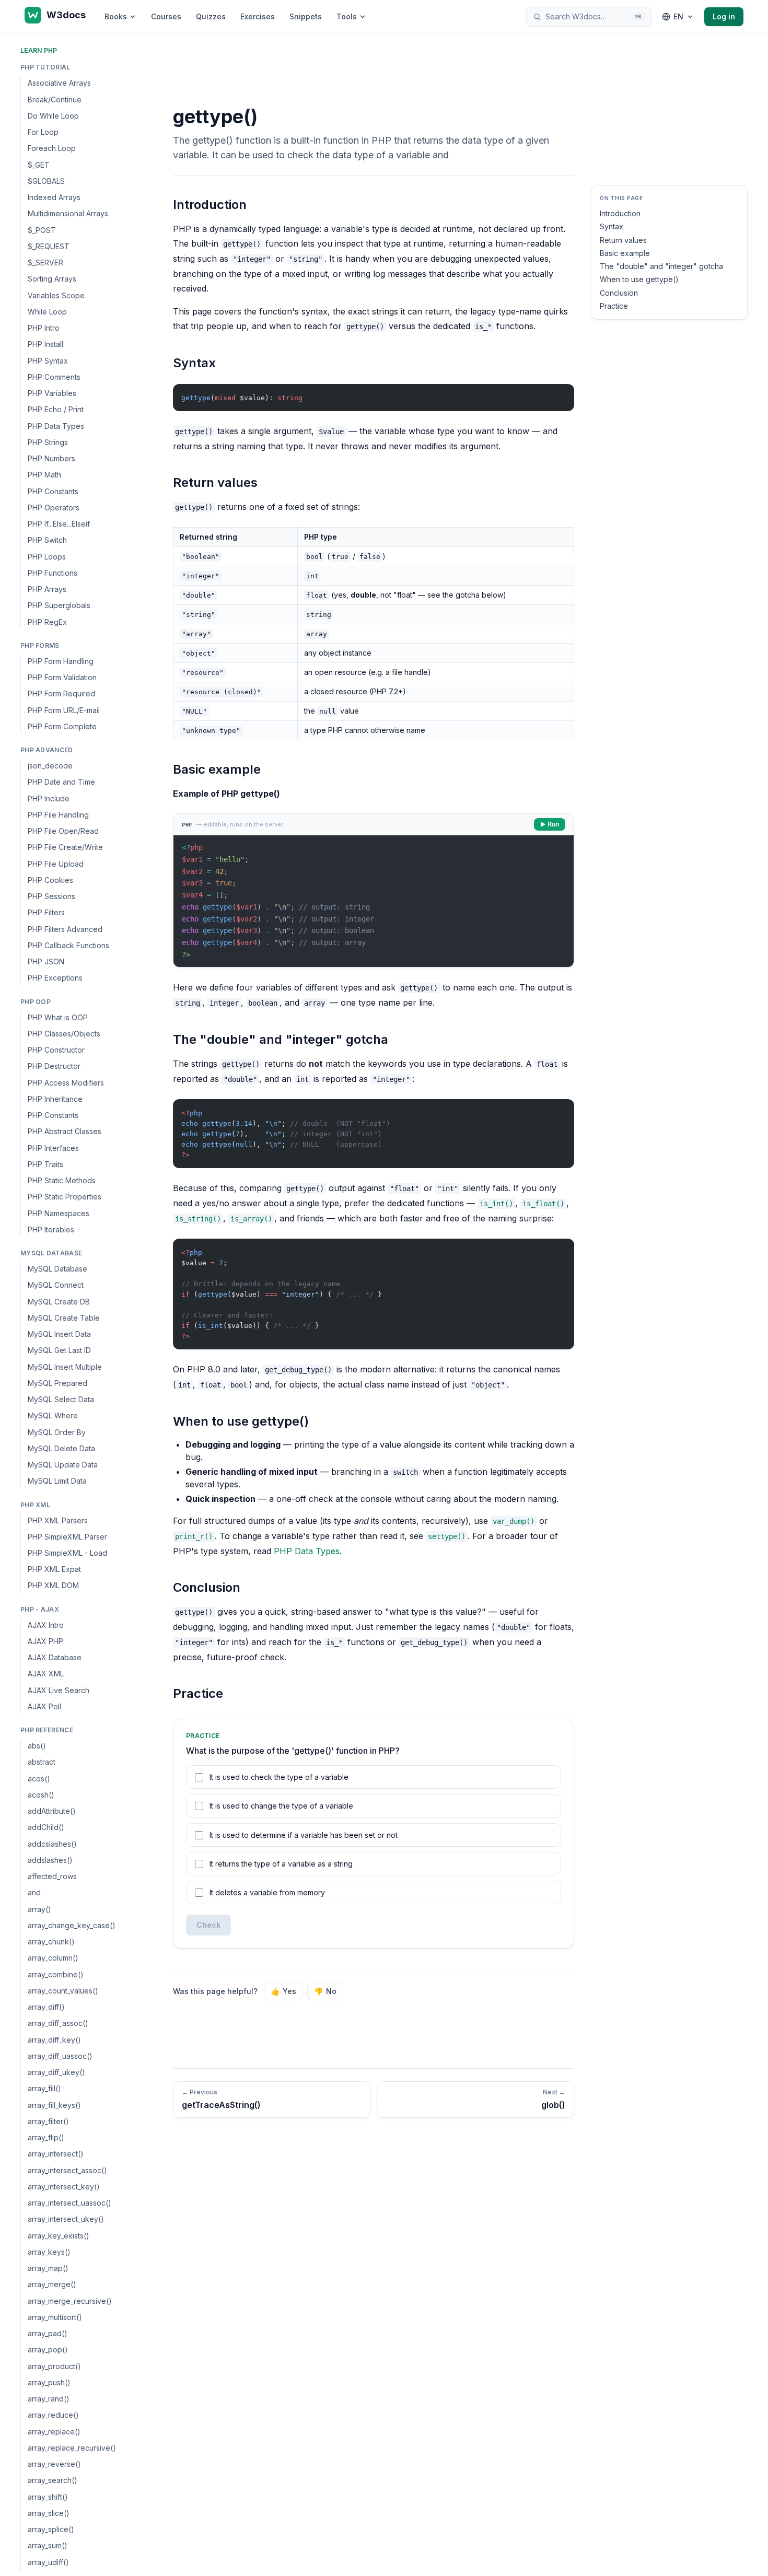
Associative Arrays (59, 83)
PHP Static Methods (62, 1180)
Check (208, 1925)
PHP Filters (46, 912)
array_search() (53, 2480)
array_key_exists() (59, 2236)
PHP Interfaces (53, 1147)
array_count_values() (63, 1991)
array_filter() (48, 2121)
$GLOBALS (46, 181)
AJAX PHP (45, 1641)
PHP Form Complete (62, 726)
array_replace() (54, 2432)
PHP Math (44, 475)
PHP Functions (53, 573)
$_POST (42, 230)
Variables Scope (56, 295)
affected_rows (52, 1876)
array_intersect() (56, 2154)
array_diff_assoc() (58, 2023)
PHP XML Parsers (58, 1520)
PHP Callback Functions (68, 945)
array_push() (49, 2382)
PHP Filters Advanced (65, 929)
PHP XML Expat (54, 1569)
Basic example (625, 253)
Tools (347, 16)
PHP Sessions (51, 896)
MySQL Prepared (57, 1383)
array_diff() (46, 2007)
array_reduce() (53, 2415)
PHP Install (45, 344)
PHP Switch (47, 540)
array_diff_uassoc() (60, 2056)
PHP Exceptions (55, 978)
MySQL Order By (57, 1432)
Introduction (620, 213)
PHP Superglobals (59, 605)
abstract (42, 1762)
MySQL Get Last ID (59, 1350)
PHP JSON (46, 961)
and (34, 1892)
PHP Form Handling (61, 661)
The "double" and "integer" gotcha (661, 266)
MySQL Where (53, 1415)
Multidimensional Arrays (68, 213)
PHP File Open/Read (63, 831)
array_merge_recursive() (70, 2301)
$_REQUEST (49, 246)
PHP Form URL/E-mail (64, 710)
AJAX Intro (46, 1625)
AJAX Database (55, 1657)
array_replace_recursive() (72, 2448)
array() (39, 1909)
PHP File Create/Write (65, 847)
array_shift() (48, 2497)
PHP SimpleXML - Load (67, 1553)
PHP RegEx (47, 621)
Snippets (306, 16)
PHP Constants (53, 491)
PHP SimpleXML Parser (67, 1537)
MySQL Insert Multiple (65, 1366)
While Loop (47, 312)
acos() (39, 1779)
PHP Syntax (48, 360)
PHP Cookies (50, 880)
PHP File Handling (58, 815)
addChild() (46, 1827)
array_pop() (48, 2350)
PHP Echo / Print (56, 409)
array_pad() (48, 2333)
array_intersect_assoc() (67, 2170)
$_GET (39, 164)
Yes (283, 1991)
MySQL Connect (56, 1285)
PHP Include (49, 798)
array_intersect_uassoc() (69, 2203)
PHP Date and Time (61, 782)
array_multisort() (55, 2317)
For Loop (43, 132)
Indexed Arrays (54, 197)
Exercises (258, 16)
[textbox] (374, 901)
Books (116, 16)
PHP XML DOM (53, 1585)
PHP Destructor (54, 1066)
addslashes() (50, 1860)
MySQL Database (57, 1269)
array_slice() (49, 2513)
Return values (623, 240)
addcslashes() (52, 1844)
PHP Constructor (56, 1050)
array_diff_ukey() (56, 2072)
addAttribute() (52, 1811)
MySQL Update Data (63, 1465)
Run (553, 824)
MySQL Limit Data (57, 1481)
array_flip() (46, 2137)
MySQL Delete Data (61, 1448)
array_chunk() (51, 1942)
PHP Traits (45, 1164)
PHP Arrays (47, 589)
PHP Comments (54, 377)
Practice (614, 306)
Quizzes (211, 16)
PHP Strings (48, 442)
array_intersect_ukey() (66, 2219)
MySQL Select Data (61, 1399)
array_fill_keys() (54, 2105)
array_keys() (49, 2252)
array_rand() (49, 2399)
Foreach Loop (52, 148)
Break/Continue (55, 99)
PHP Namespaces (59, 1213)
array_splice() (51, 2529)
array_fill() (44, 2088)
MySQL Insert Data (59, 1334)
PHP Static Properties (65, 1197)
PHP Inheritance (55, 1099)
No (325, 1991)
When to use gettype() (639, 279)
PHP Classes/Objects (64, 1034)
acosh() (41, 1795)
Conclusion (619, 293)
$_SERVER (45, 263)
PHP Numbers (51, 458)
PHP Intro (44, 328)
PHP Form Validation (62, 677)
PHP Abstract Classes (65, 1131)
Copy (557, 394)
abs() (37, 1746)
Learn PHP (39, 50)
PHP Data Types (56, 426)
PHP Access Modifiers (66, 1082)
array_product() (54, 2366)
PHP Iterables (51, 1229)
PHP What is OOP (58, 1017)
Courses (166, 16)
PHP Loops (47, 556)
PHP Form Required (61, 693)
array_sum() (48, 2545)
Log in (724, 16)
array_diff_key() (54, 2040)
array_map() (48, 2268)
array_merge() (52, 2284)
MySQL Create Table (64, 1318)
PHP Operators (54, 508)
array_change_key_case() (72, 1925)
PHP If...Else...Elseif (59, 524)
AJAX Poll (44, 1706)
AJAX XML (46, 1674)
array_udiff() (48, 2562)
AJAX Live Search (59, 1690)
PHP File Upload (56, 863)
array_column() (53, 1958)
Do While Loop (53, 116)
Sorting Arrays (52, 279)
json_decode (50, 766)
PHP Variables (52, 393)
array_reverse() (54, 2464)
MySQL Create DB (59, 1301)
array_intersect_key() (64, 2187)
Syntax (612, 226)
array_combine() (56, 1974)
